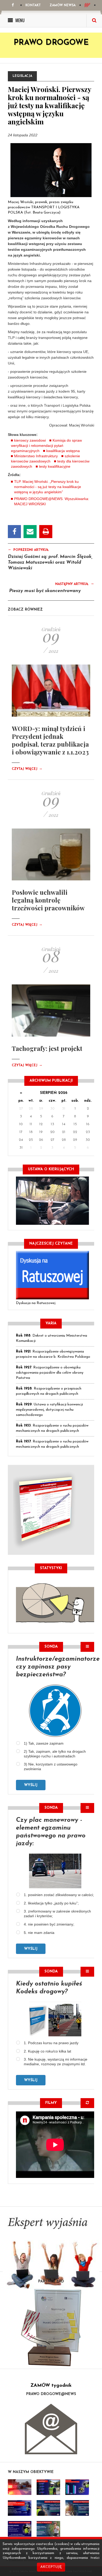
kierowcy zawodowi (30, 440)
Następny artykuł (75, 584)
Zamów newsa (63, 5)
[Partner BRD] (51, 2328)
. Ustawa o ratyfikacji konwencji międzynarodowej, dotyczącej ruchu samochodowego (49, 1410)
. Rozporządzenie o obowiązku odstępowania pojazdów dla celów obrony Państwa (50, 1373)
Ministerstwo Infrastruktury (36, 456)
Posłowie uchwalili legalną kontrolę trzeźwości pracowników (48, 900)
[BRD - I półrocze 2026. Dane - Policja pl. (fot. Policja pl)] (20, 2487)
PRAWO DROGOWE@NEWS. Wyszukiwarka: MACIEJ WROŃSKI (52, 501)
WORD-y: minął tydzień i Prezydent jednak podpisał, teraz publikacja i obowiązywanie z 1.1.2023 (50, 740)
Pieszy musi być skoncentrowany (45, 591)
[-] (48, 2487)
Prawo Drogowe (51, 43)
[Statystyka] (55, 1602)
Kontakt (33, 5)
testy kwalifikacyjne (55, 466)
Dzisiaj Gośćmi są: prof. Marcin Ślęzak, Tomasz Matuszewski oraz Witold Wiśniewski (50, 563)
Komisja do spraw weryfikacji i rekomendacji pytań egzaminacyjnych (46, 446)
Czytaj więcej (27, 769)
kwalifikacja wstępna (63, 451)
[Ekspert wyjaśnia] (51, 2255)
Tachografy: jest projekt (47, 1048)
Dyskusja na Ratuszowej (36, 1303)
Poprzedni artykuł (28, 550)
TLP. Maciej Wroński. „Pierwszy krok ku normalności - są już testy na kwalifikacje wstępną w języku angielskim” (48, 487)
